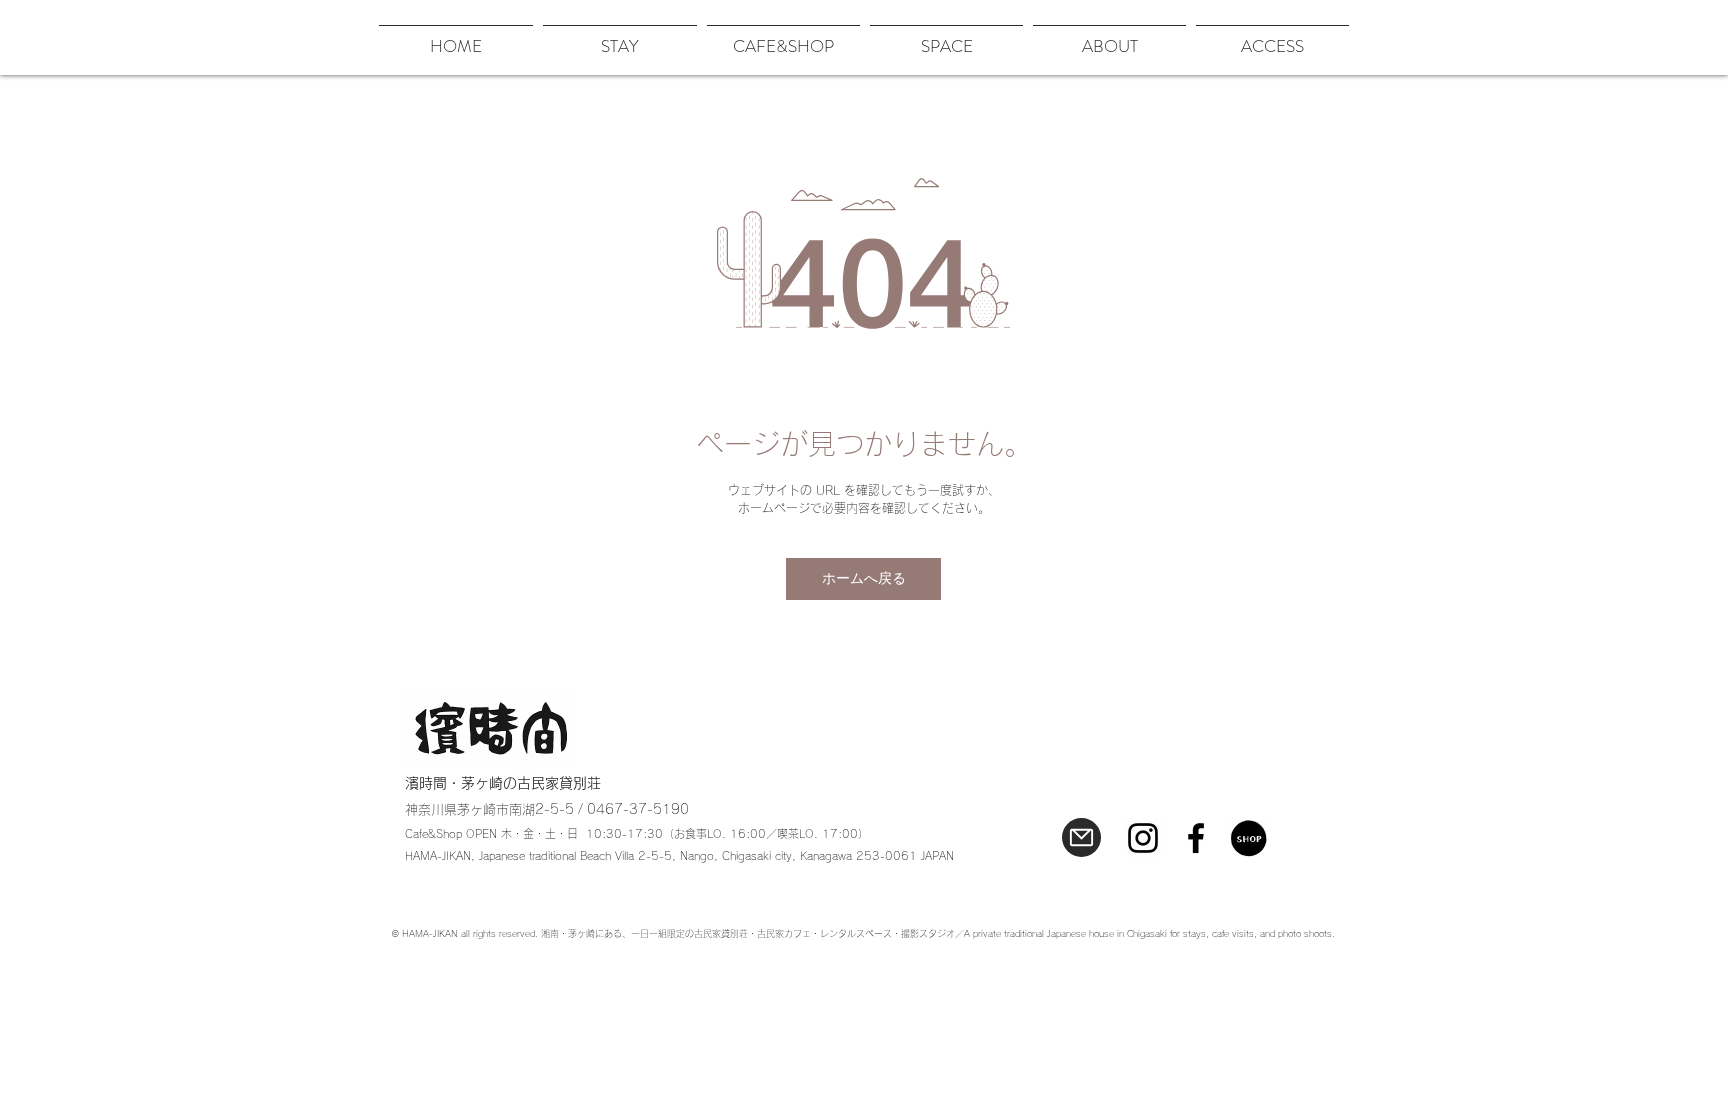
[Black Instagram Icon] (1143, 838)
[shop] (1249, 838)
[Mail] (1081, 837)
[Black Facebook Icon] (1196, 838)
